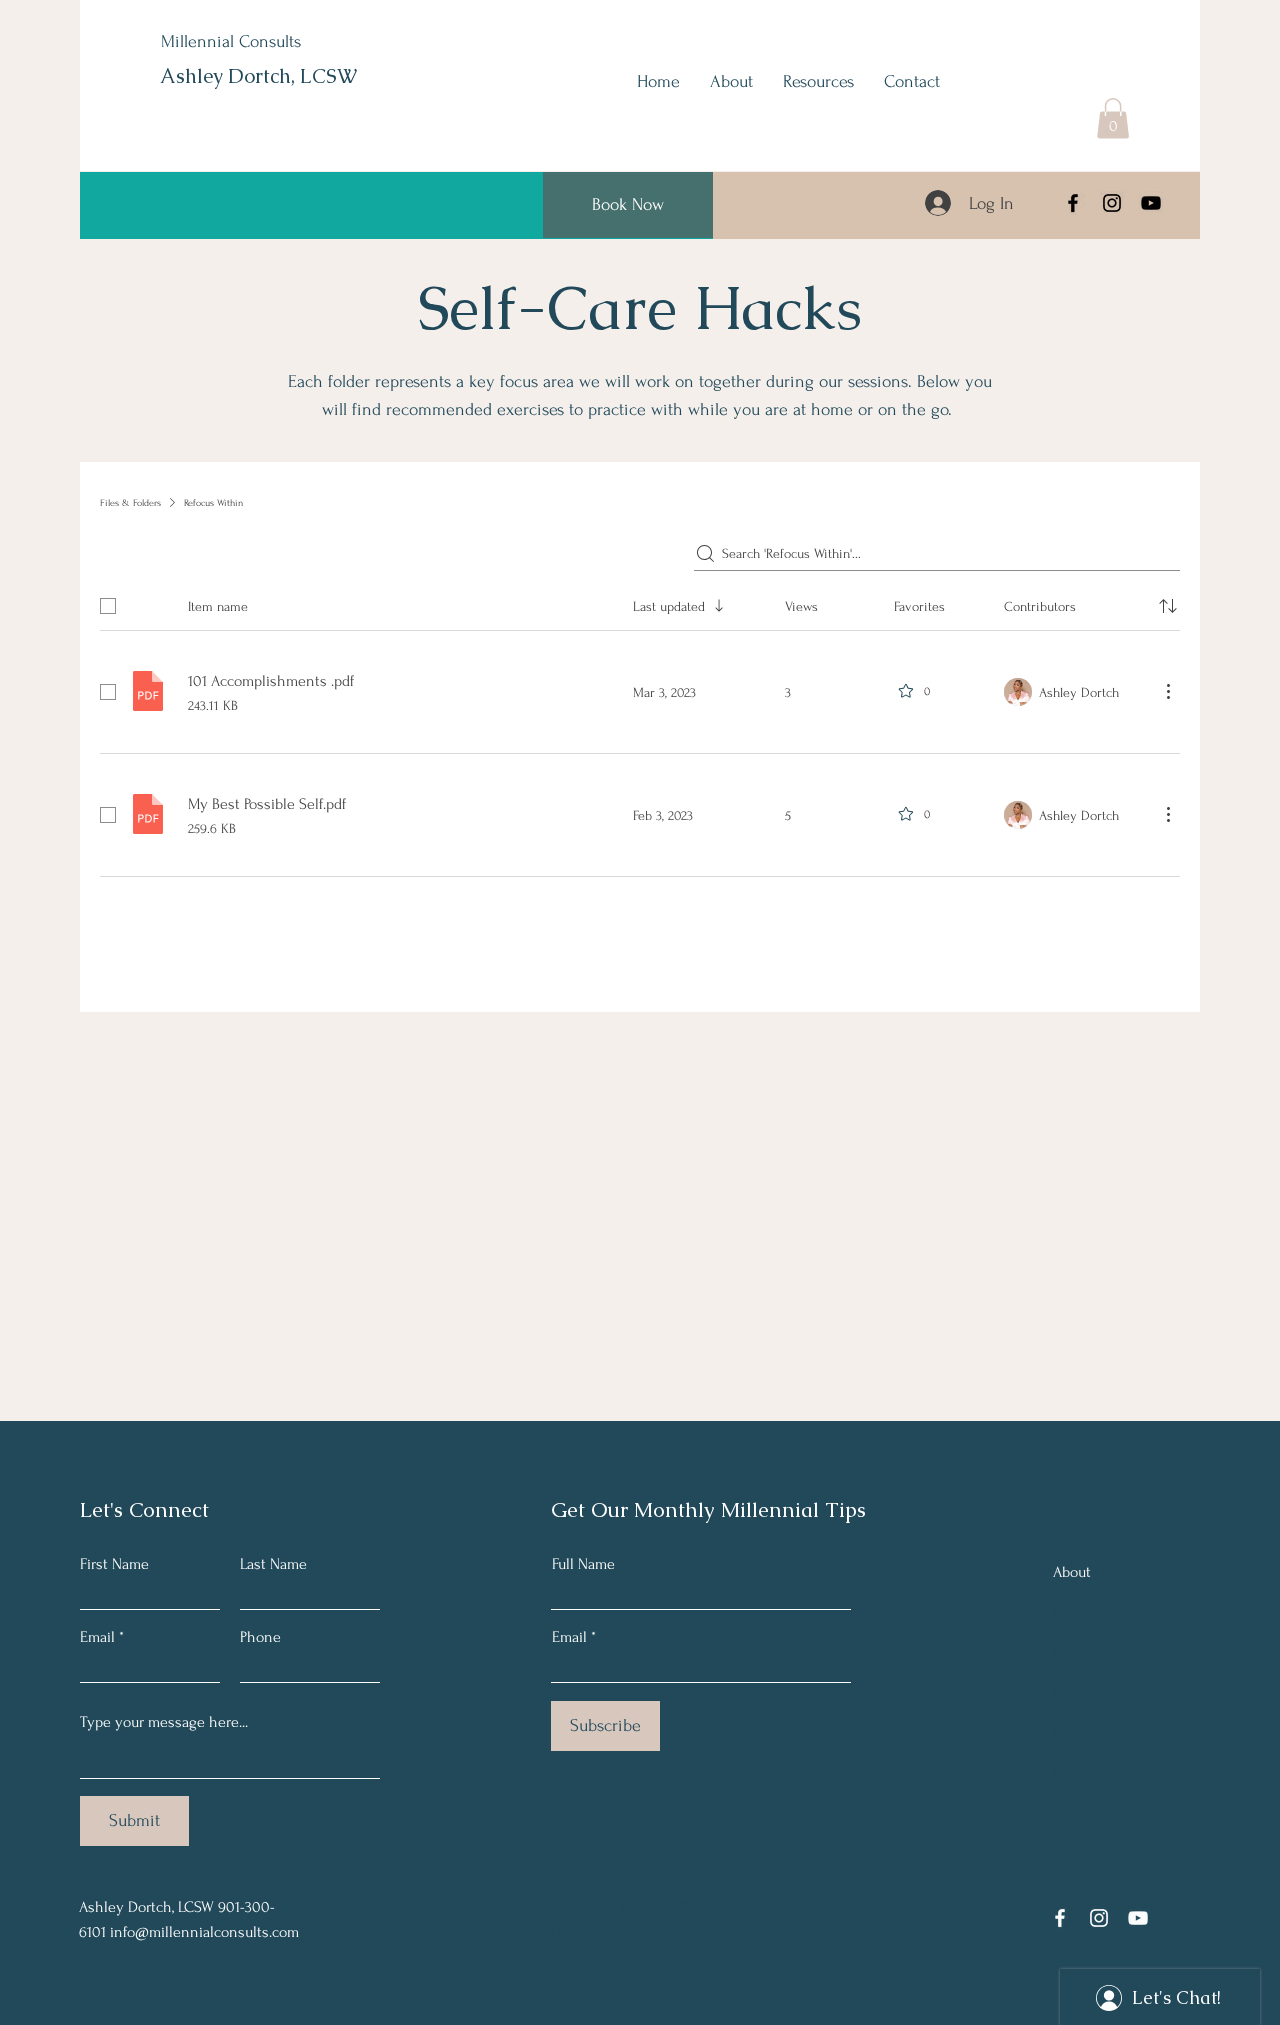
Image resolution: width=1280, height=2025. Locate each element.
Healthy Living (1100, 1612)
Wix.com (714, 1930)
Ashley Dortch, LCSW (258, 76)
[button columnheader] (1168, 606)
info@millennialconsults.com (204, 1932)
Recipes (1078, 1732)
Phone (260, 1637)
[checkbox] (108, 606)
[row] (640, 602)
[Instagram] (1112, 203)
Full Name (583, 1564)
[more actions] (1168, 691)
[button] (1113, 118)
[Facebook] (1073, 203)
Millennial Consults (231, 41)
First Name (114, 1564)
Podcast (1076, 1772)
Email (97, 1637)
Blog (1067, 1692)
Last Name (273, 1564)
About (1072, 1572)
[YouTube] (1151, 203)
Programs (1082, 1652)
